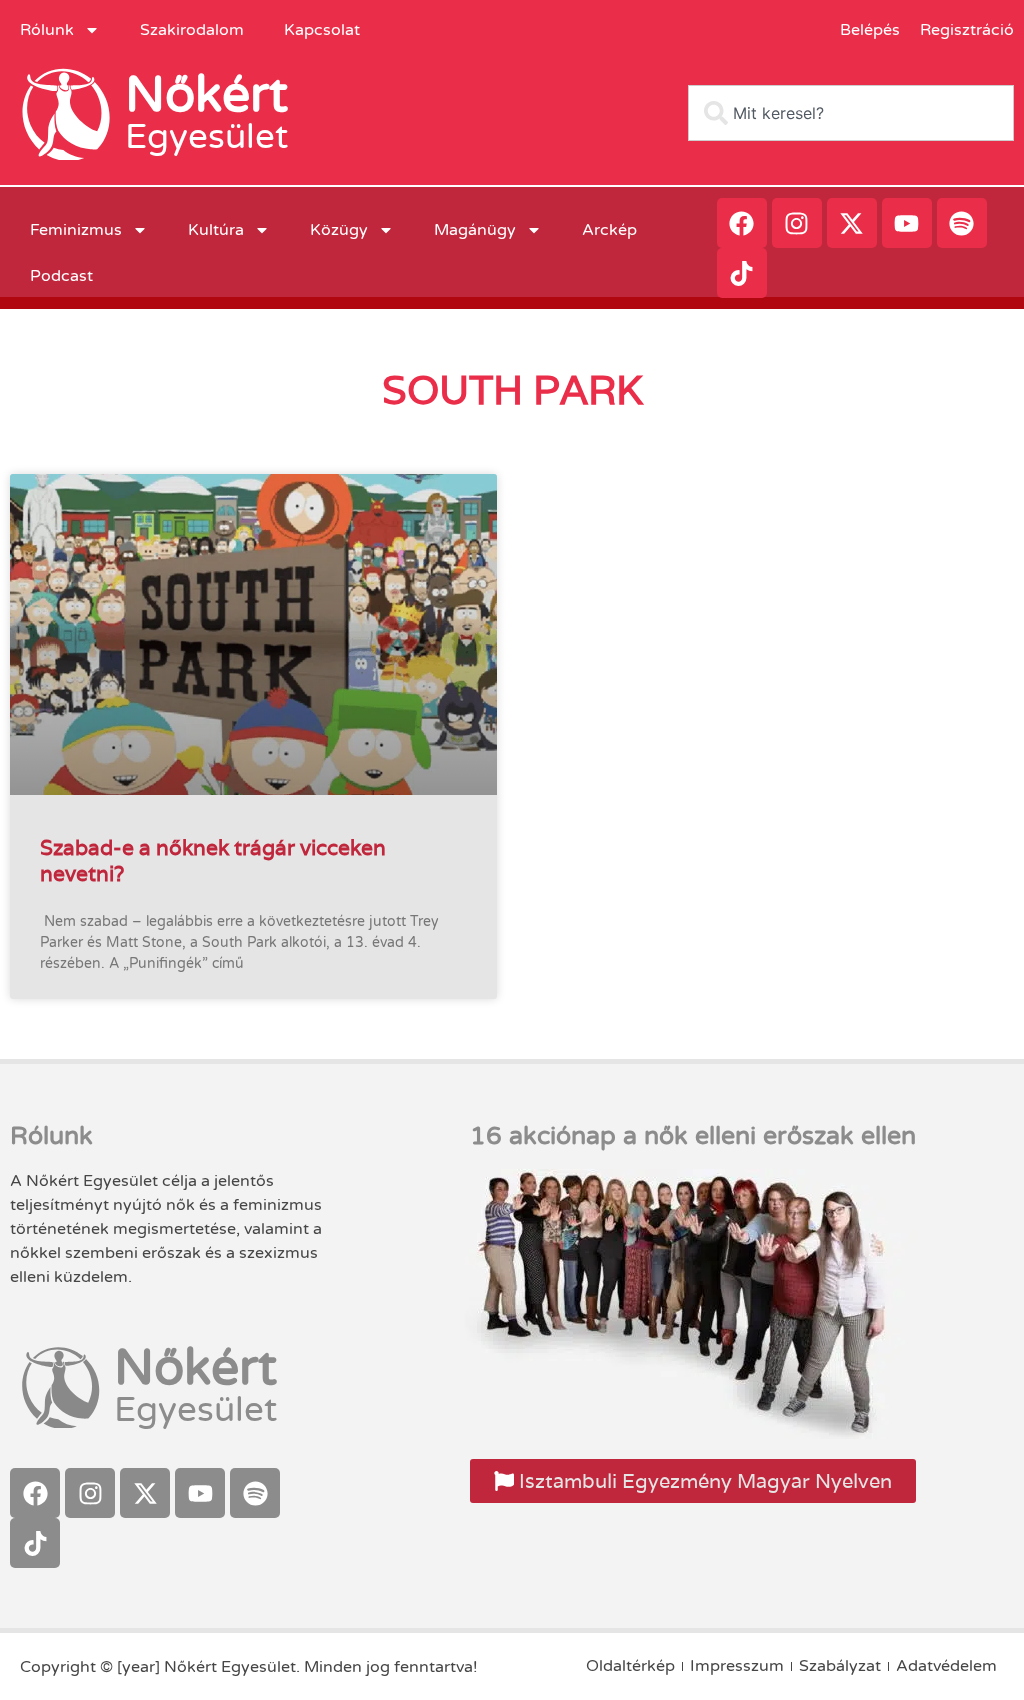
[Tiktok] (742, 273)
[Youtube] (907, 223)
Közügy (339, 230)
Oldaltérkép (630, 1666)
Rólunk (47, 30)
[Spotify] (962, 223)
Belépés (870, 30)
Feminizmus (76, 230)
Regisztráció (967, 30)
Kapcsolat (322, 30)
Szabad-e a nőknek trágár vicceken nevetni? (213, 860)
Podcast (61, 276)
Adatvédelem (946, 1666)
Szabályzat (840, 1666)
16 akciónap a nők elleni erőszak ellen (693, 1136)
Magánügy (475, 230)
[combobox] (851, 113)
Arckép (609, 230)
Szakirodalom (192, 30)
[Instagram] (797, 223)
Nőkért (206, 95)
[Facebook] (742, 223)
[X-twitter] (852, 223)
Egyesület (206, 137)
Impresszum (737, 1666)
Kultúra (216, 230)
